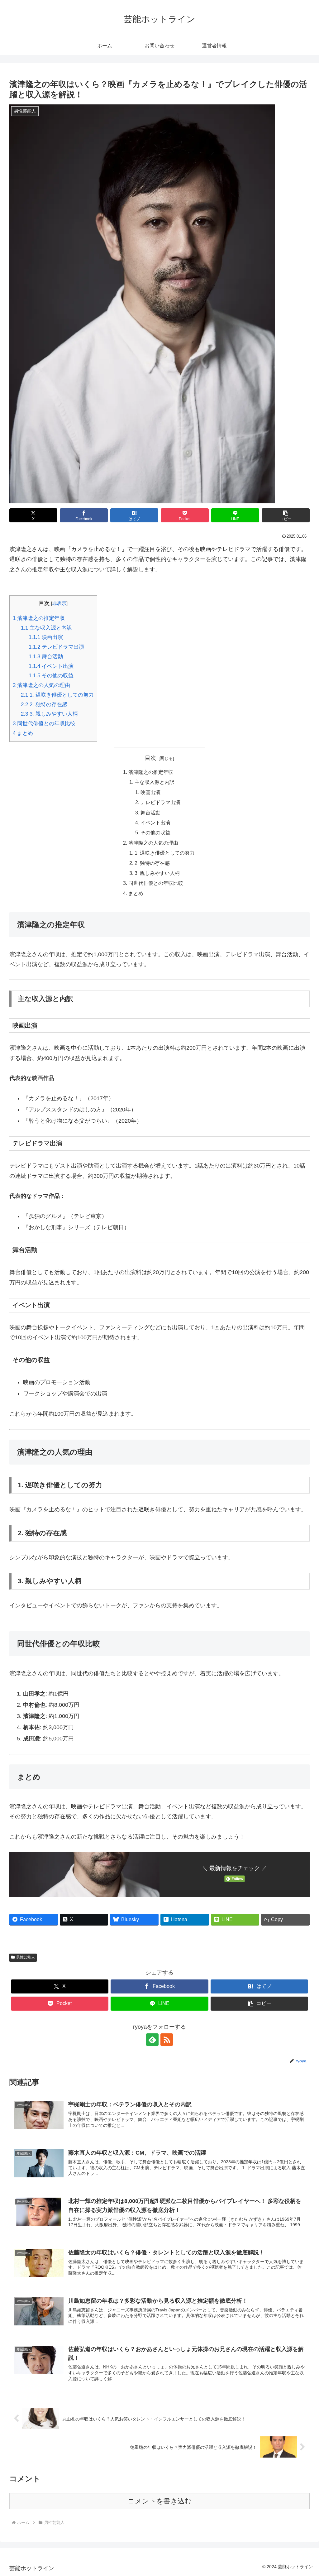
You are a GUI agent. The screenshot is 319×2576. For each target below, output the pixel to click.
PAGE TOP (306, 2494)
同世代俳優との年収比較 (44, 724)
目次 (150, 758)
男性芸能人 (26, 1957)
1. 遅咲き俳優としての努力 (57, 695)
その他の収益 (51, 676)
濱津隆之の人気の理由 (41, 685)
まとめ (23, 733)
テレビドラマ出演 (56, 647)
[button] (286, 515)
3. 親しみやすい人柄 (49, 714)
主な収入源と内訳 (46, 628)
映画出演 (46, 637)
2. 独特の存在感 (44, 705)
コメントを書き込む (160, 2501)
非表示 (59, 603)
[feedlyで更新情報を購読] (152, 2040)
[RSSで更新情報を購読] (167, 2040)
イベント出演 (51, 666)
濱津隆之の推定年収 (39, 618)
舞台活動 (46, 657)
